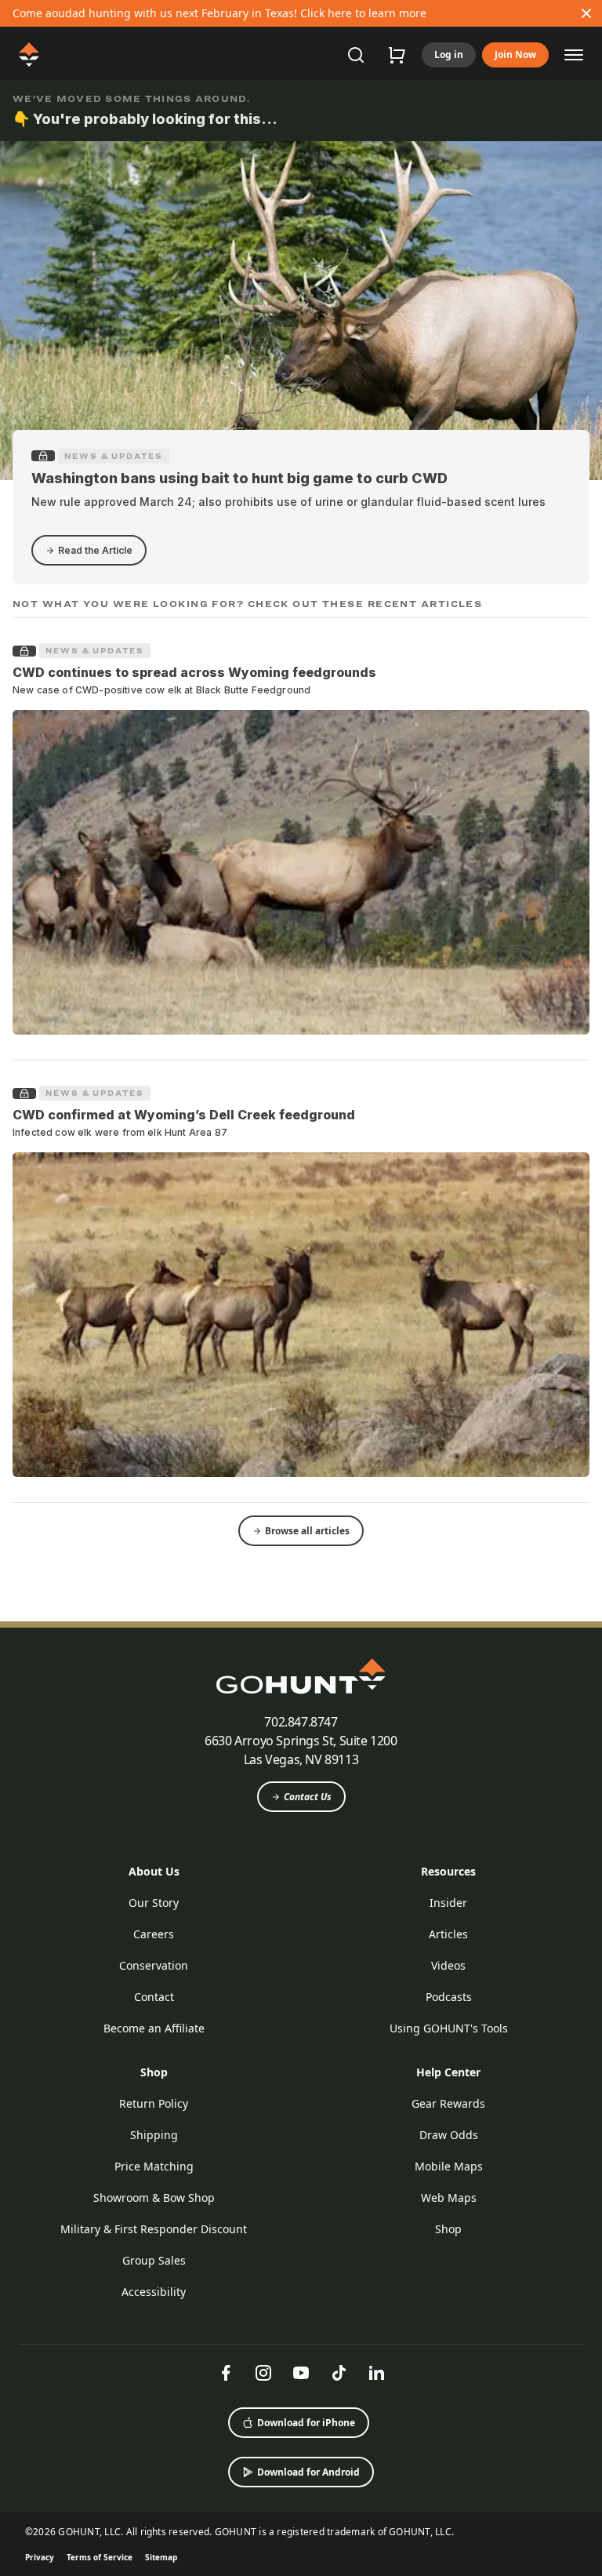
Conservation (154, 1965)
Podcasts (449, 1997)
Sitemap (161, 2557)
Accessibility (154, 2292)
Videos (448, 1965)
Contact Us (308, 1797)
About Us (154, 1871)
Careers (154, 1934)
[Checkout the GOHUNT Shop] (397, 55)
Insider (448, 1903)
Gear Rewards (448, 2103)
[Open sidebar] (574, 54)
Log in (449, 55)
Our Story (154, 1903)
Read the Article (95, 550)
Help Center (448, 2072)
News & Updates (114, 456)
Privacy (40, 2557)
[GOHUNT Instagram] (263, 2373)
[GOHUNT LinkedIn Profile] (376, 2373)
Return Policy (154, 2103)
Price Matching (154, 2166)
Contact (154, 1997)
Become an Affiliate (154, 2028)
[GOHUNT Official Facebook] (226, 2373)
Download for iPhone (306, 2423)
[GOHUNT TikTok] (339, 2373)
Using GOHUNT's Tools (449, 2028)
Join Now (515, 55)
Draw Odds (449, 2135)
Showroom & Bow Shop (154, 2198)
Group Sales (154, 2260)
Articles (448, 1934)
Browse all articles (307, 1531)
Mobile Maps (449, 2166)
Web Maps (449, 2198)
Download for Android (308, 2472)
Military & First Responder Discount (154, 2229)
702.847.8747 (301, 1722)
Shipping (154, 2135)
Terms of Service (100, 2557)
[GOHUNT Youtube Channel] (301, 2373)
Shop (154, 2072)
